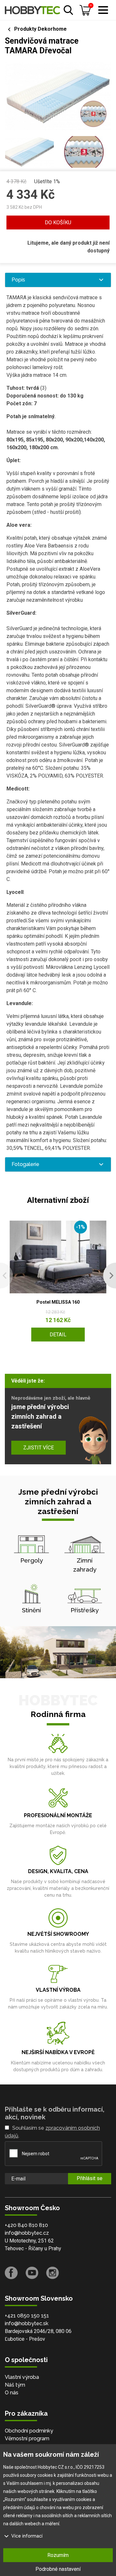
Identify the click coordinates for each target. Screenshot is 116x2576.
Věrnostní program (27, 2438)
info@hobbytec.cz (27, 2233)
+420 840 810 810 (26, 2225)
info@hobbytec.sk (27, 2323)
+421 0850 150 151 (27, 2316)
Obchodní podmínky (29, 2431)
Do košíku (58, 223)
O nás (12, 2393)
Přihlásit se (90, 2178)
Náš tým (15, 2385)
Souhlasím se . (52, 2132)
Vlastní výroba (22, 2377)
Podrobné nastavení (58, 2569)
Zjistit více (39, 1448)
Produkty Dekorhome (40, 29)
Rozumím (58, 2555)
